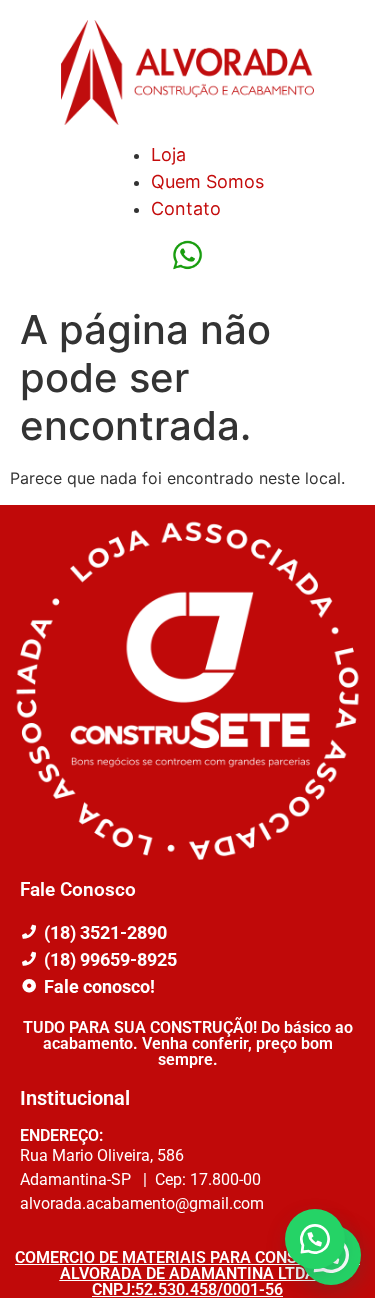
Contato (186, 208)
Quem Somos (207, 181)
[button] (315, 1239)
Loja (168, 154)
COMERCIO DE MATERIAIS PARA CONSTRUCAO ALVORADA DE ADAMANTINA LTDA (187, 1265)
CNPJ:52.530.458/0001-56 (187, 1289)
